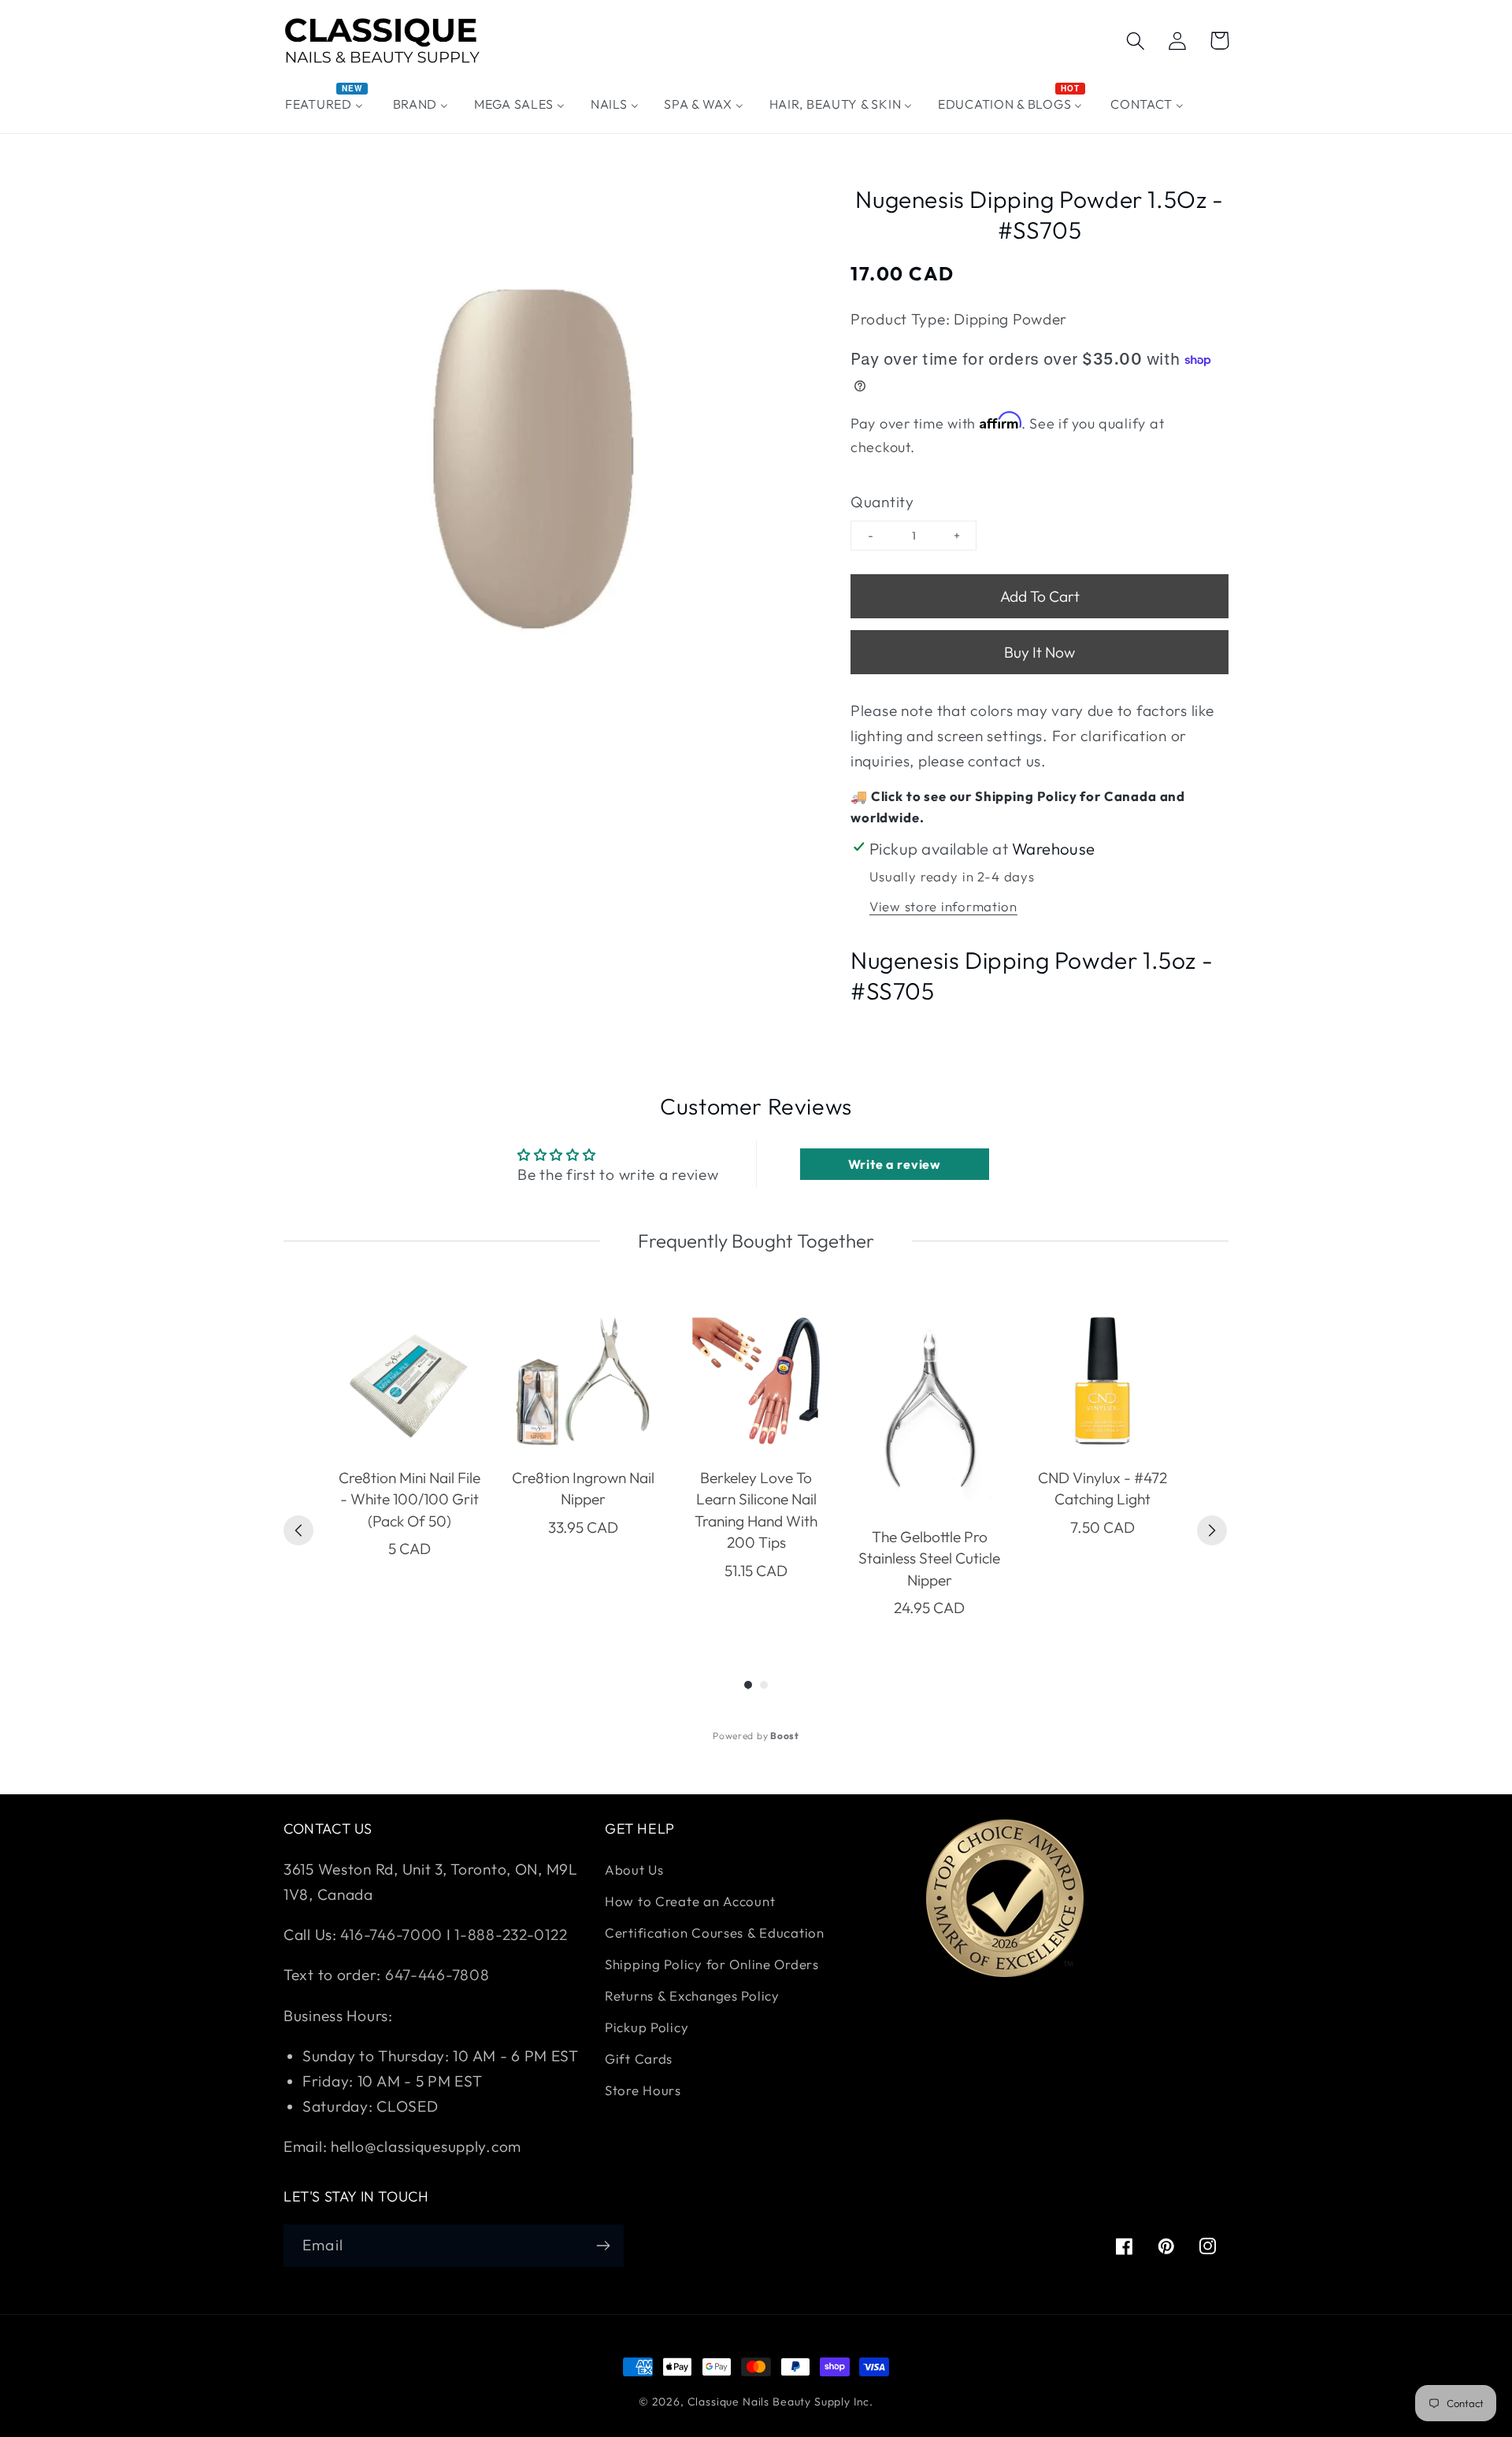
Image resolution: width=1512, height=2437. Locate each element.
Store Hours (643, 2090)
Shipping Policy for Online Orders (712, 1964)
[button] (1136, 41)
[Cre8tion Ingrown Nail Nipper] (583, 1381)
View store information (943, 906)
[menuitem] (326, 104)
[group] (409, 1463)
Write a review (895, 1164)
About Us (634, 1869)
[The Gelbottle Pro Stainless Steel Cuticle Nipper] (929, 1410)
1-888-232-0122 (510, 1934)
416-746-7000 (391, 1934)
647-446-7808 (437, 1975)
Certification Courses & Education (715, 1933)
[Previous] (298, 1530)
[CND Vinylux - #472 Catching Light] (1102, 1381)
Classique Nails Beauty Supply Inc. (781, 2402)
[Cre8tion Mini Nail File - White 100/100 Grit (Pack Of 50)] (409, 1381)
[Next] (1212, 1530)
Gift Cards (639, 2059)
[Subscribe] (603, 2246)
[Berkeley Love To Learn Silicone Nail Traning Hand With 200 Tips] (756, 1381)
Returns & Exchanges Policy (692, 1996)
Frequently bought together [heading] (756, 1241)
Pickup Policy (647, 2027)
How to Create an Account (690, 1901)
